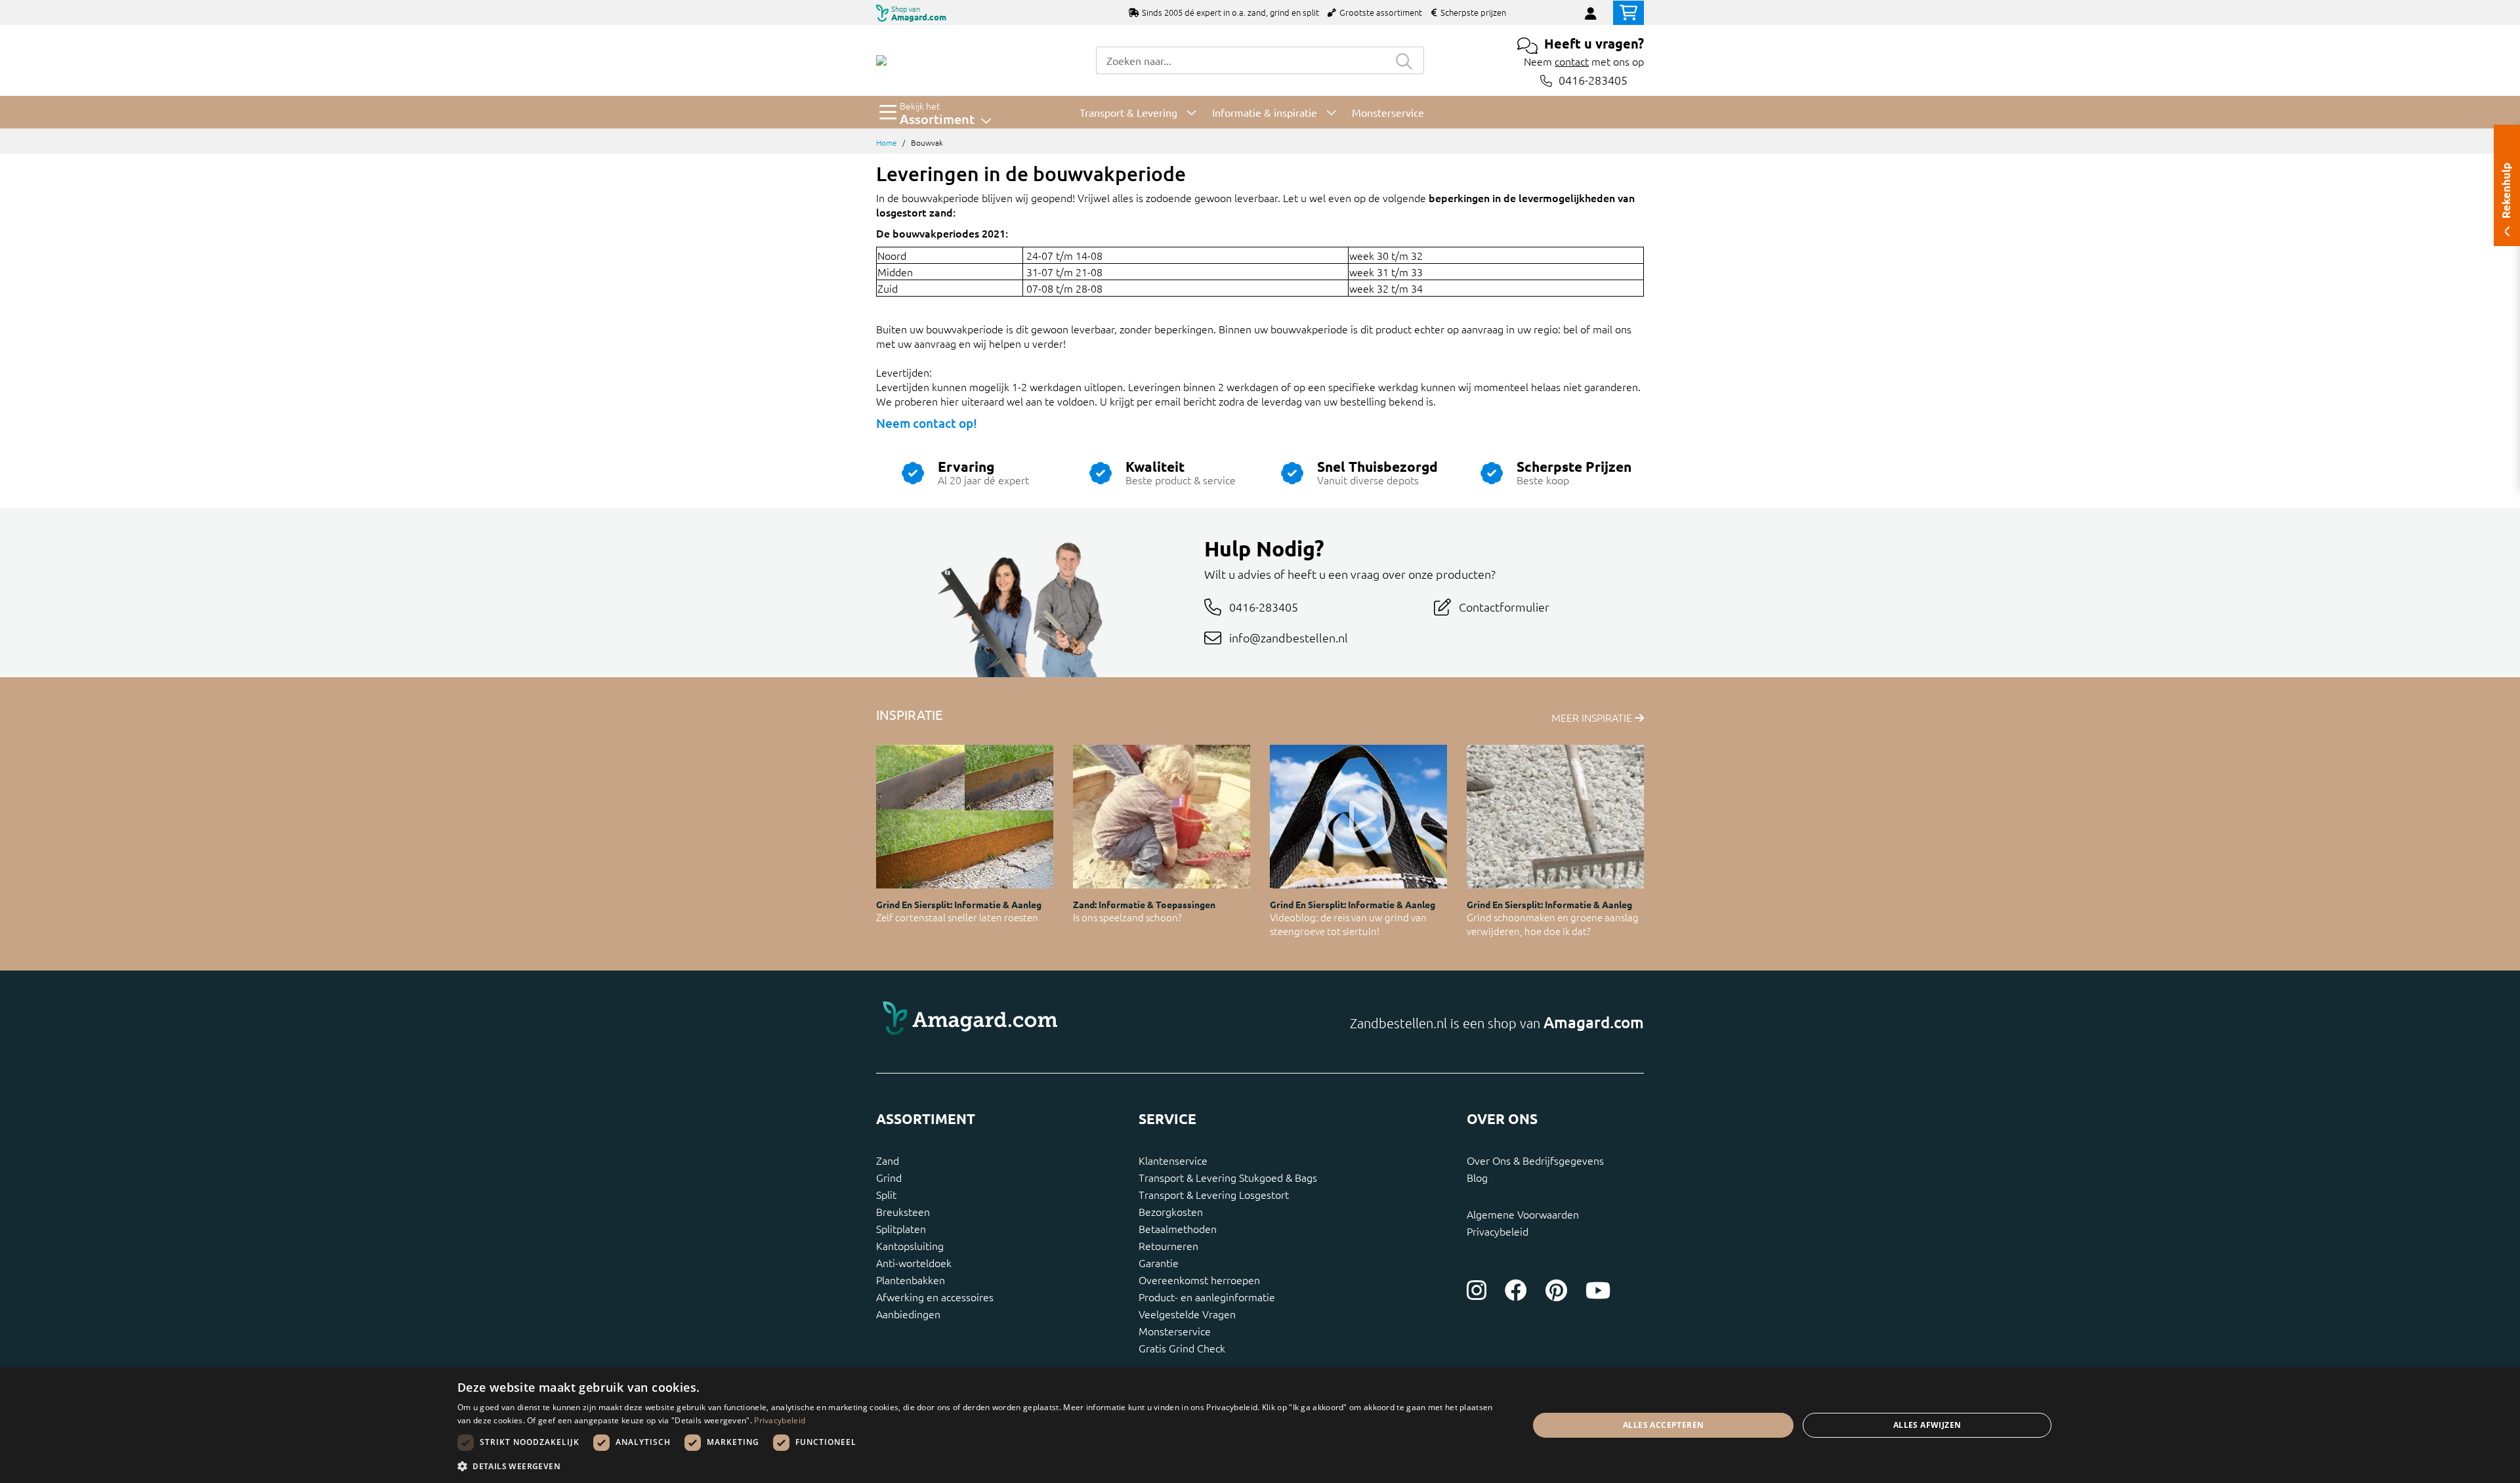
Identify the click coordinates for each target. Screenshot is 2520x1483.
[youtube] (1598, 1290)
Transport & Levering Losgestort (1214, 1194)
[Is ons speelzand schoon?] (1162, 817)
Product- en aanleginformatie (1207, 1297)
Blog (1477, 1177)
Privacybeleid (1498, 1231)
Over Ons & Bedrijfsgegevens (1535, 1160)
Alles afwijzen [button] (1927, 1425)
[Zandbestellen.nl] (881, 60)
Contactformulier (1504, 607)
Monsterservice (1175, 1331)
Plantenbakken (911, 1280)
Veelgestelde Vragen (1187, 1314)
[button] (977, 1466)
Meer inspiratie (1593, 717)
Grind (889, 1177)
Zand (888, 1160)
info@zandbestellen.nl (1289, 637)
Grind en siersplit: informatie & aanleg (959, 904)
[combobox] (1240, 60)
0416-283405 (1593, 80)
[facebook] (1516, 1290)
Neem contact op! (927, 423)
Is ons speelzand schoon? (1127, 917)
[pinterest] (1556, 1290)
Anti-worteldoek (914, 1263)
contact (1572, 61)
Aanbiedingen (908, 1314)
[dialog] (1260, 1425)
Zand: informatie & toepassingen (1144, 904)
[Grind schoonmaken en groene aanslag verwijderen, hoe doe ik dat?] (1555, 817)
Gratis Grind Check (1182, 1348)
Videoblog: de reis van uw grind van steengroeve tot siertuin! (1348, 924)
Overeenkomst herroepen (1199, 1280)
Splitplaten (901, 1228)
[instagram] (1477, 1290)
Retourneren (1168, 1245)
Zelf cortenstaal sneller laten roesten (957, 917)
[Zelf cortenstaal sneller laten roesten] (965, 817)
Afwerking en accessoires (935, 1297)
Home (887, 142)
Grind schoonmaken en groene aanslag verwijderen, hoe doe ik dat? (1553, 924)
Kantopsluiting (910, 1245)
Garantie (1159, 1263)
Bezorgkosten (1171, 1211)
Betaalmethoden (1178, 1228)
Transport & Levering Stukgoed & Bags (1228, 1177)
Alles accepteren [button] (1663, 1425)
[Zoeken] (1404, 60)
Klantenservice (1173, 1160)
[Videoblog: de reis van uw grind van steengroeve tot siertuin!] (1358, 817)
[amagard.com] (1063, 1022)
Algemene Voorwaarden (1523, 1214)
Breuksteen (903, 1211)
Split (886, 1194)
